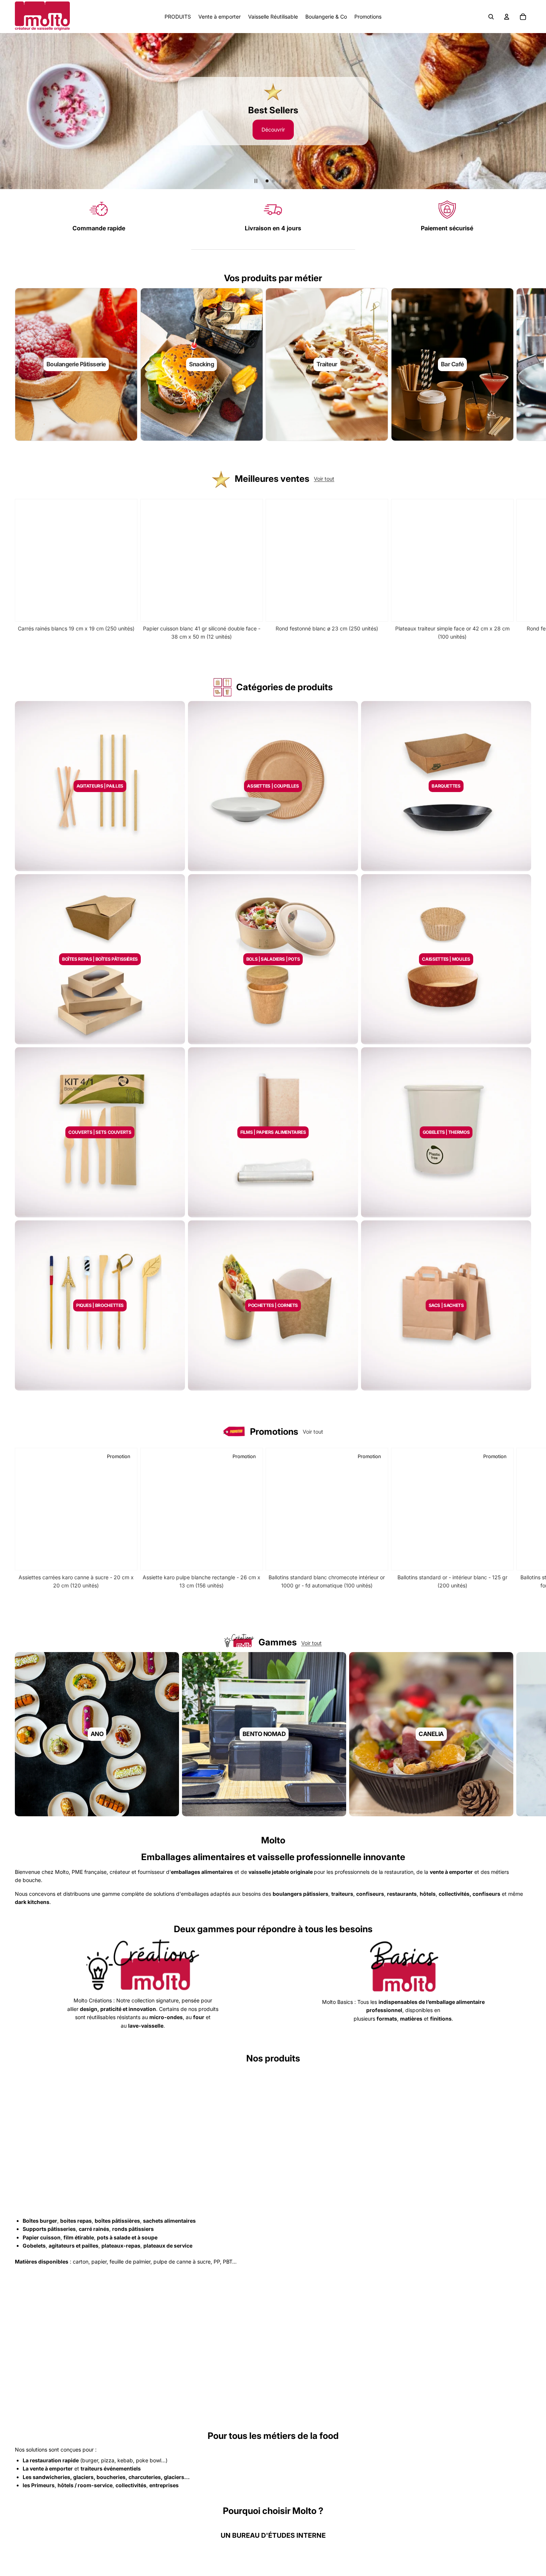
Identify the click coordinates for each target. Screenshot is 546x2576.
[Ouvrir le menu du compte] (507, 17)
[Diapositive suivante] (537, 111)
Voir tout (324, 479)
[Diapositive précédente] (9, 111)
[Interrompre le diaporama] (256, 181)
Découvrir (273, 128)
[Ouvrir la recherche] (491, 17)
